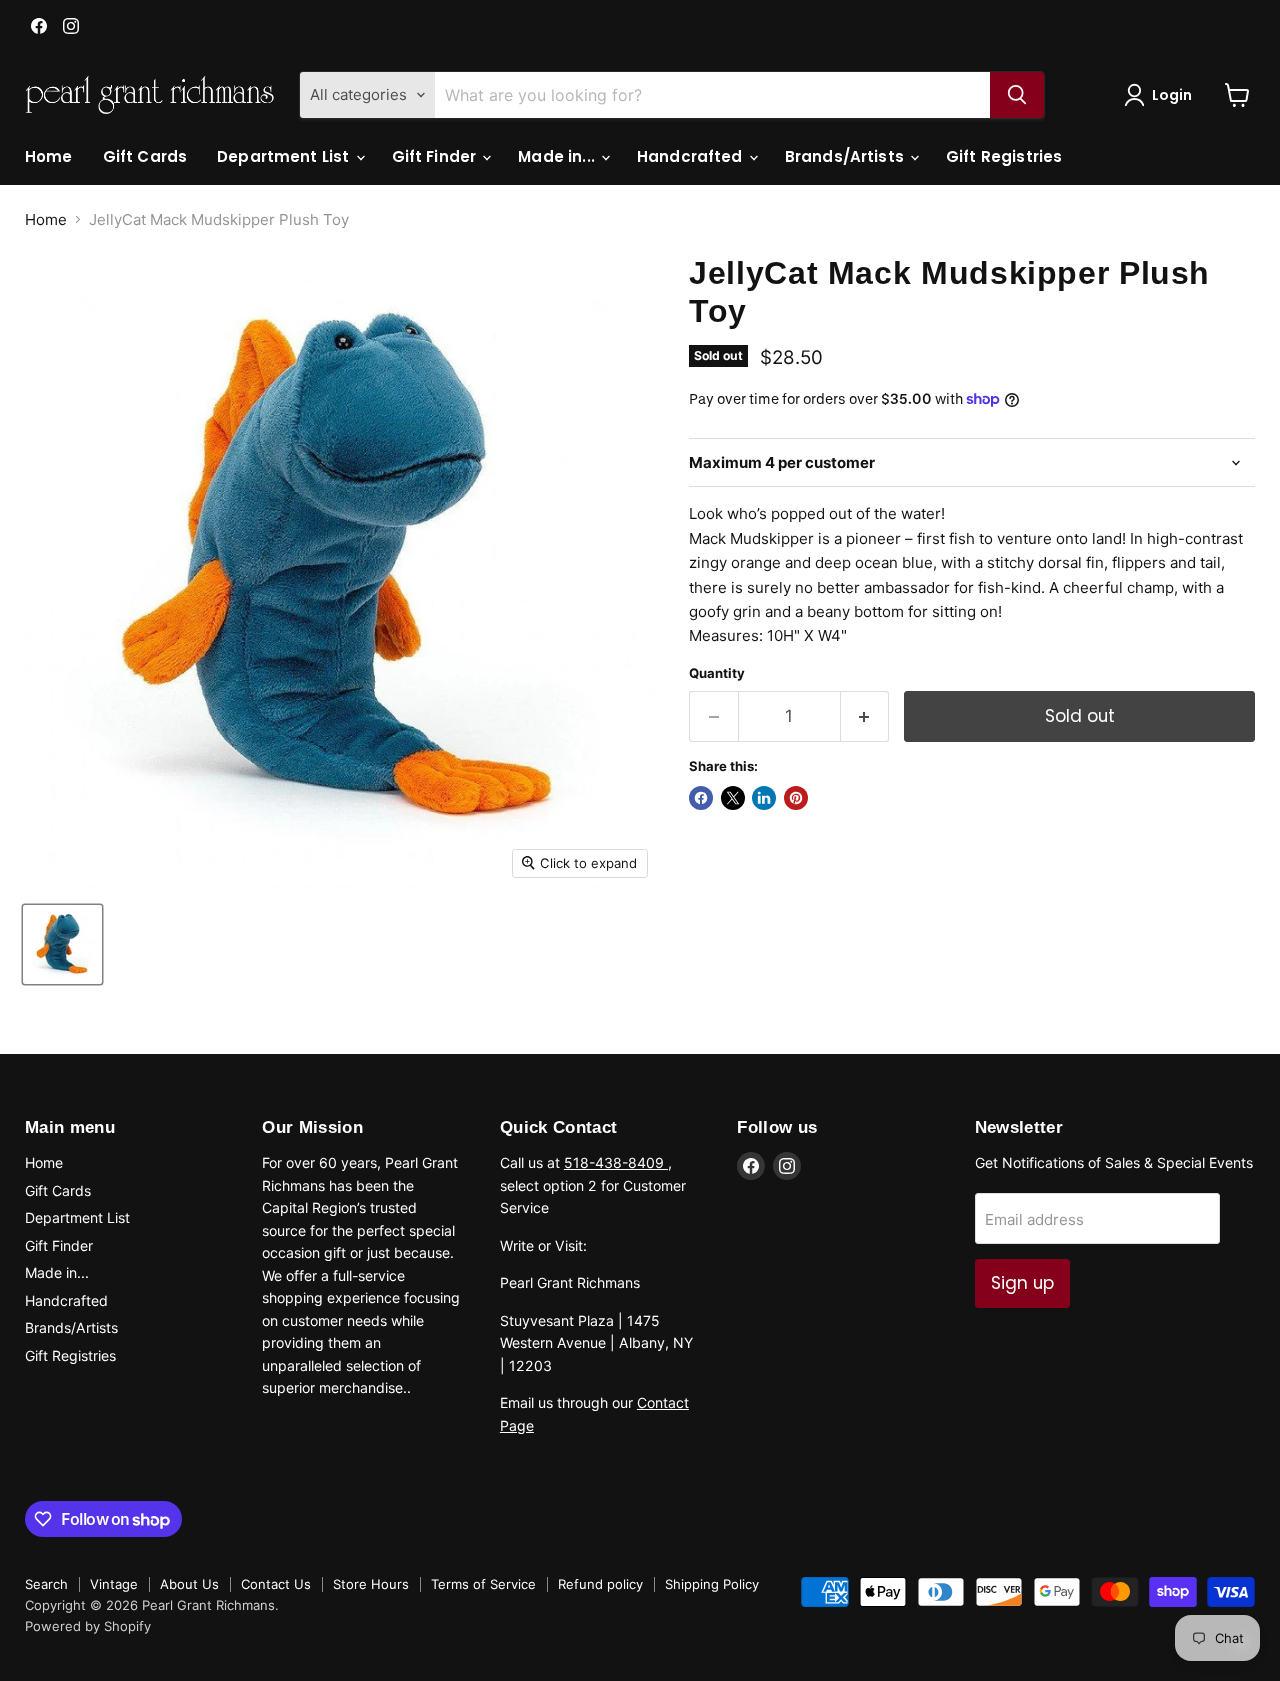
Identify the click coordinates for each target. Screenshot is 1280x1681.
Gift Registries (1004, 156)
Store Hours (371, 1584)
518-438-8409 (616, 1162)
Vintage (114, 1584)
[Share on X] (733, 798)
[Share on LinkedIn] (764, 798)
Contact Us (276, 1584)
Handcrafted (692, 156)
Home (49, 156)
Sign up (1022, 1283)
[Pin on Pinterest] (796, 798)
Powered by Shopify (88, 1626)
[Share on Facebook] (701, 798)
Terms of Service (483, 1584)
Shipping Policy (712, 1584)
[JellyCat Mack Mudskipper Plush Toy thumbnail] (62, 944)
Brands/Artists (846, 156)
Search (46, 1584)
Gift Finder (436, 156)
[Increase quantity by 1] (865, 716)
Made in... (558, 156)
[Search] (1017, 95)
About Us (189, 1584)
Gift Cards (145, 156)
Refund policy (600, 1584)
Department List (285, 156)
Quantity (717, 673)
